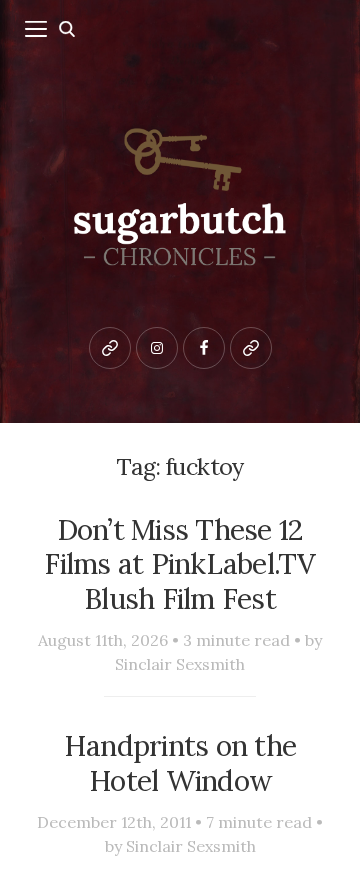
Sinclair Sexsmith (180, 664)
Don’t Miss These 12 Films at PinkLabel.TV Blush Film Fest (179, 564)
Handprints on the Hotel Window (180, 763)
